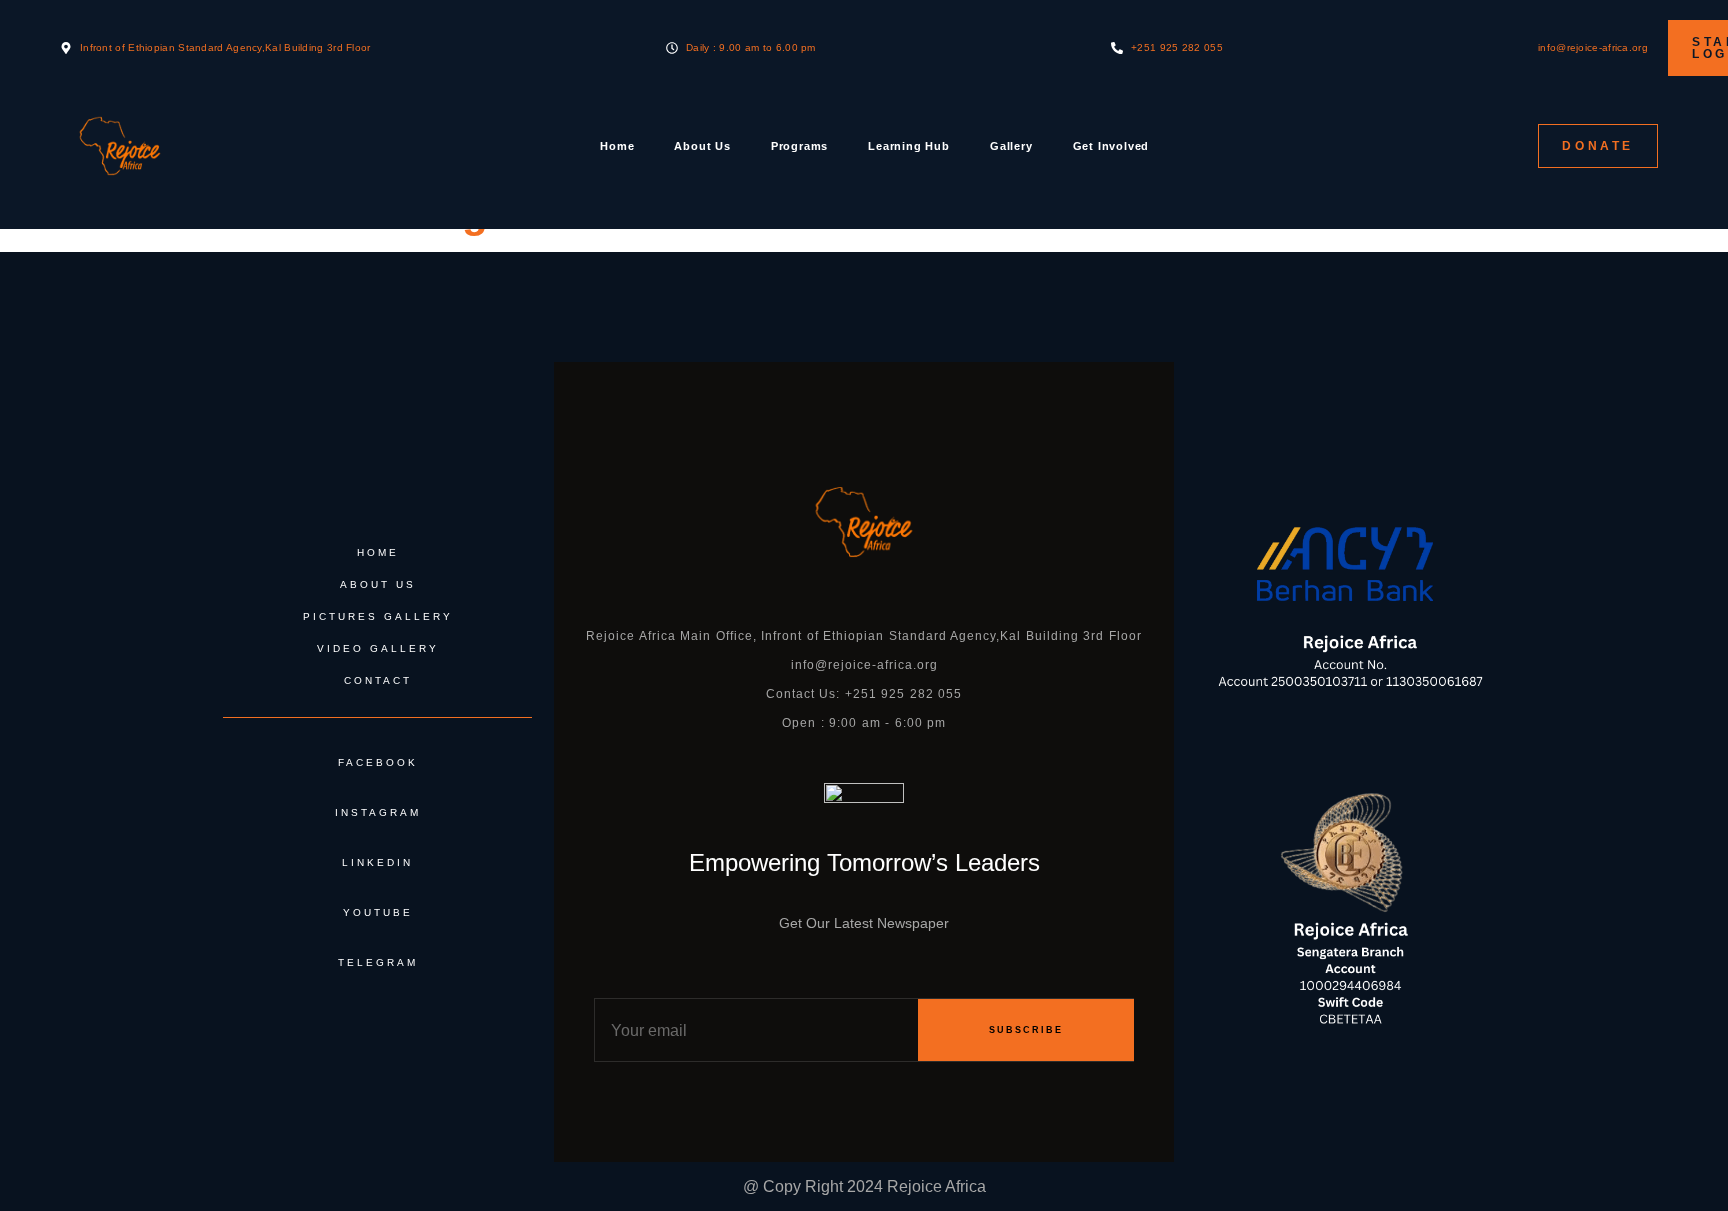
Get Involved (1111, 146)
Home (617, 146)
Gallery (1011, 146)
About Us (702, 146)
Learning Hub (909, 146)
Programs (799, 146)
